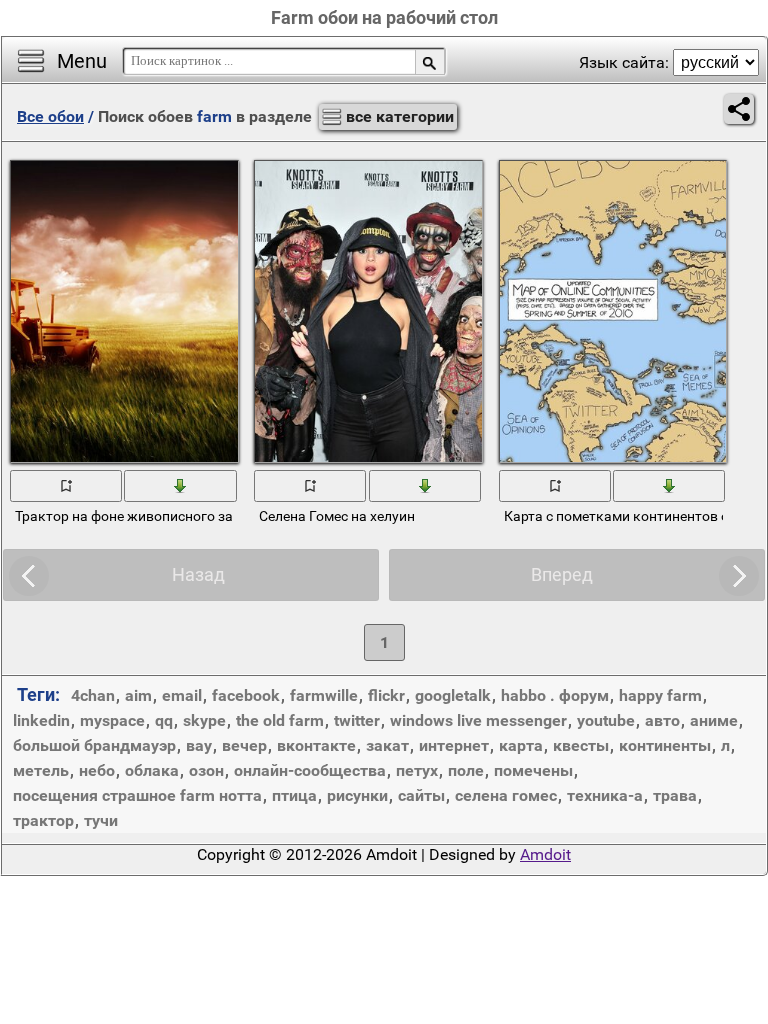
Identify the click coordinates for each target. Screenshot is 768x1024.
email (182, 695)
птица (294, 795)
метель (41, 770)
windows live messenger (478, 720)
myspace (112, 720)
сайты (421, 795)
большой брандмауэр (94, 745)
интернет (454, 745)
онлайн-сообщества (310, 770)
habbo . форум (555, 695)
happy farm (660, 695)
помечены (533, 770)
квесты (581, 745)
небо (97, 770)
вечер (244, 745)
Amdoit (545, 854)
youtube (606, 720)
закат (387, 745)
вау (199, 745)
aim (138, 695)
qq (164, 720)
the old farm (280, 720)
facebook (246, 695)
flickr (386, 695)
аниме (714, 720)
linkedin (41, 720)
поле (466, 770)
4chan (93, 695)
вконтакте (316, 745)
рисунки (357, 795)
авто (662, 720)
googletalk (453, 695)
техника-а (605, 795)
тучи (101, 820)
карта (521, 745)
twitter (357, 720)
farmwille (324, 695)
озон (206, 770)
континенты (665, 745)
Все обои (50, 116)
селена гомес (506, 795)
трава (675, 795)
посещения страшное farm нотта (137, 795)
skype (204, 720)
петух (417, 770)
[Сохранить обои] (181, 485)
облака (152, 770)
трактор (43, 820)
